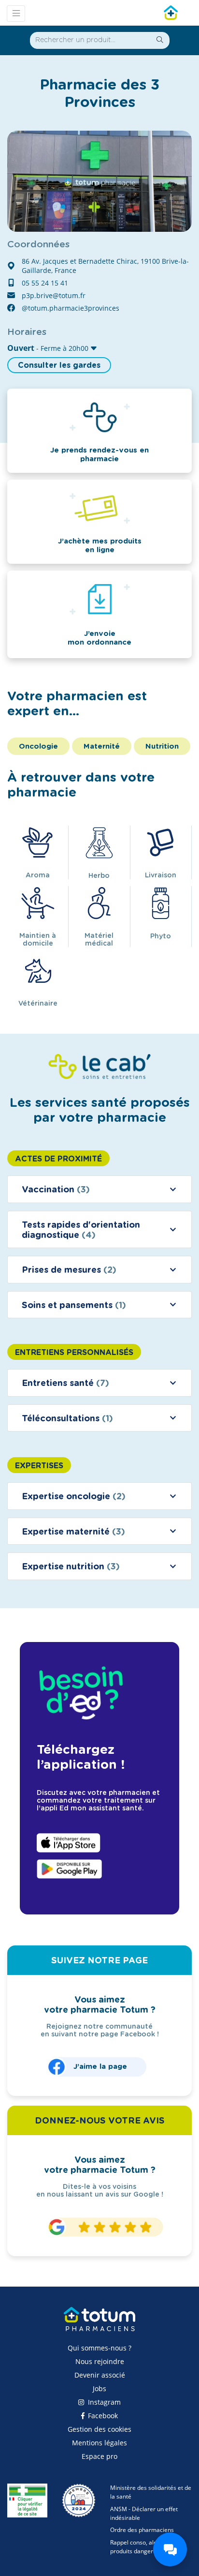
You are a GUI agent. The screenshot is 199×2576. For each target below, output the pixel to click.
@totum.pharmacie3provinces (71, 308)
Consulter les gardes (59, 365)
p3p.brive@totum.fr (54, 295)
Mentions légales (99, 2443)
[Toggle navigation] (16, 14)
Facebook (102, 2416)
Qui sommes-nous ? (99, 2348)
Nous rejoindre (100, 2361)
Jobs (99, 2388)
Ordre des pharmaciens (142, 2530)
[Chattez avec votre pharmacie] (170, 2549)
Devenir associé (100, 2375)
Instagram (103, 2402)
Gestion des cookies (99, 2429)
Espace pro (99, 2456)
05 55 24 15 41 (45, 283)
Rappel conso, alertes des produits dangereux (144, 2547)
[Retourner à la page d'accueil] (99, 2323)
